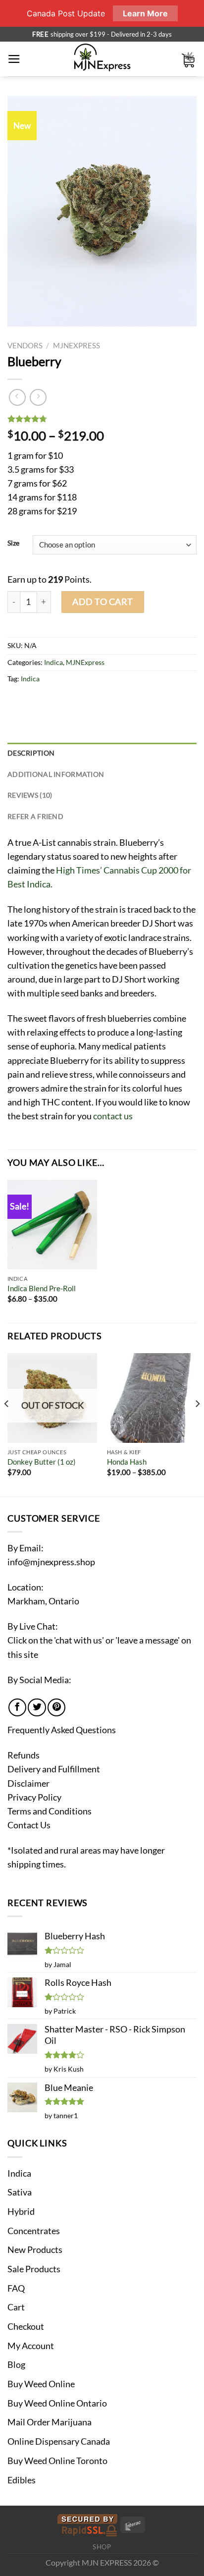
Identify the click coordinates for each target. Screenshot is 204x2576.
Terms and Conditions (50, 1811)
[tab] (102, 753)
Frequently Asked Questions (62, 1730)
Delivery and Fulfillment (54, 1769)
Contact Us (29, 1825)
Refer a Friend (35, 816)
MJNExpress (76, 345)
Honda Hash (127, 1462)
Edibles (22, 2480)
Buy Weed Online (41, 2384)
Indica (53, 662)
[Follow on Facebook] (17, 1707)
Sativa (20, 2192)
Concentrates (34, 2231)
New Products (35, 2250)
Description (31, 753)
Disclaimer (28, 1783)
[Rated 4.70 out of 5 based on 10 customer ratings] (102, 419)
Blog (16, 2365)
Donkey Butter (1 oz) (42, 1462)
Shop (102, 2547)
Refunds (24, 1755)
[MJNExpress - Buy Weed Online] (102, 59)
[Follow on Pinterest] (56, 1707)
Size (13, 543)
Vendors (25, 345)
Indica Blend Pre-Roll (42, 1288)
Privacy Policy (34, 1797)
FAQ (16, 2288)
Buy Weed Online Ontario (57, 2403)
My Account (31, 2346)
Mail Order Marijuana (50, 2422)
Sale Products (34, 2269)
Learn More (145, 13)
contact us (113, 1116)
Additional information (56, 774)
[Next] (197, 1424)
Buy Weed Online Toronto (57, 2461)
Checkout (26, 2327)
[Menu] (14, 59)
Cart (16, 2307)
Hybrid (21, 2212)
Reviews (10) (30, 795)
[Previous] (7, 1424)
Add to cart (103, 602)
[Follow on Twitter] (37, 1707)
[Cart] (189, 59)
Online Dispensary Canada (59, 2441)
